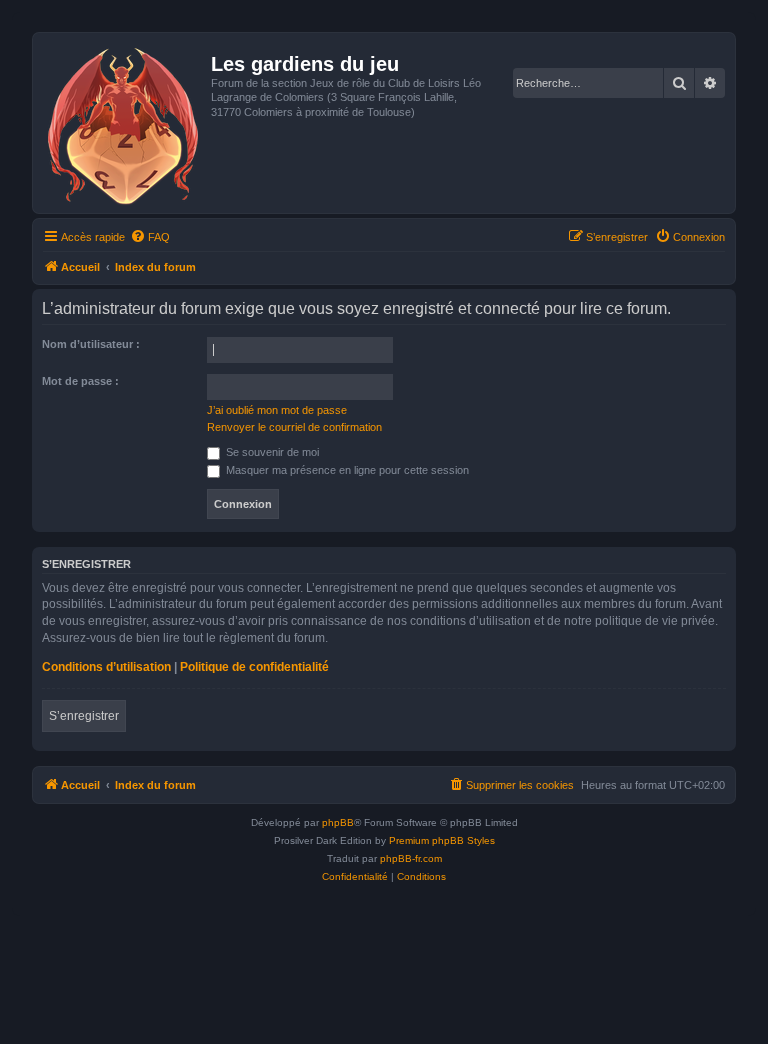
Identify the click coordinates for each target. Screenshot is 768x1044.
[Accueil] (124, 123)
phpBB (338, 822)
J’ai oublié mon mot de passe (277, 410)
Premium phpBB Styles (442, 840)
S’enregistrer (84, 716)
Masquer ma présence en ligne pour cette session (346, 470)
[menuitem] (150, 237)
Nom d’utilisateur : (91, 344)
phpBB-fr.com (411, 858)
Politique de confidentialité (254, 667)
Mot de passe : (80, 381)
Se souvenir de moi (271, 452)
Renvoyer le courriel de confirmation (294, 427)
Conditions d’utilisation (106, 667)
